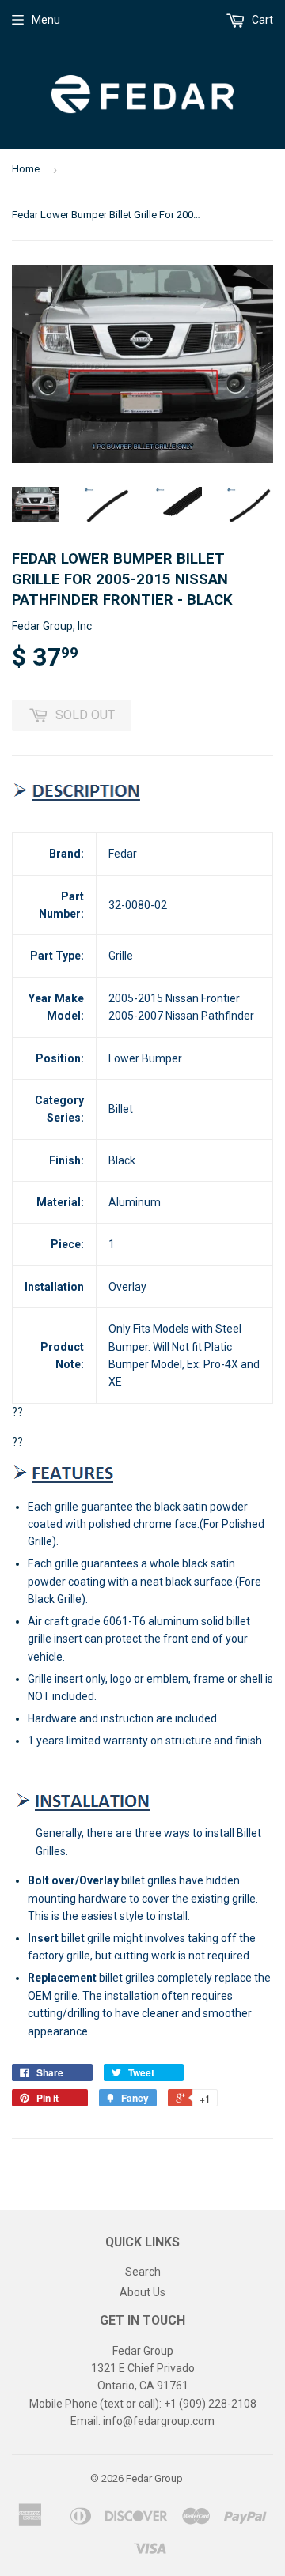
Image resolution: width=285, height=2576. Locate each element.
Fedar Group (154, 2478)
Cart (261, 20)
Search (143, 2272)
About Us (142, 2292)
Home (26, 169)
